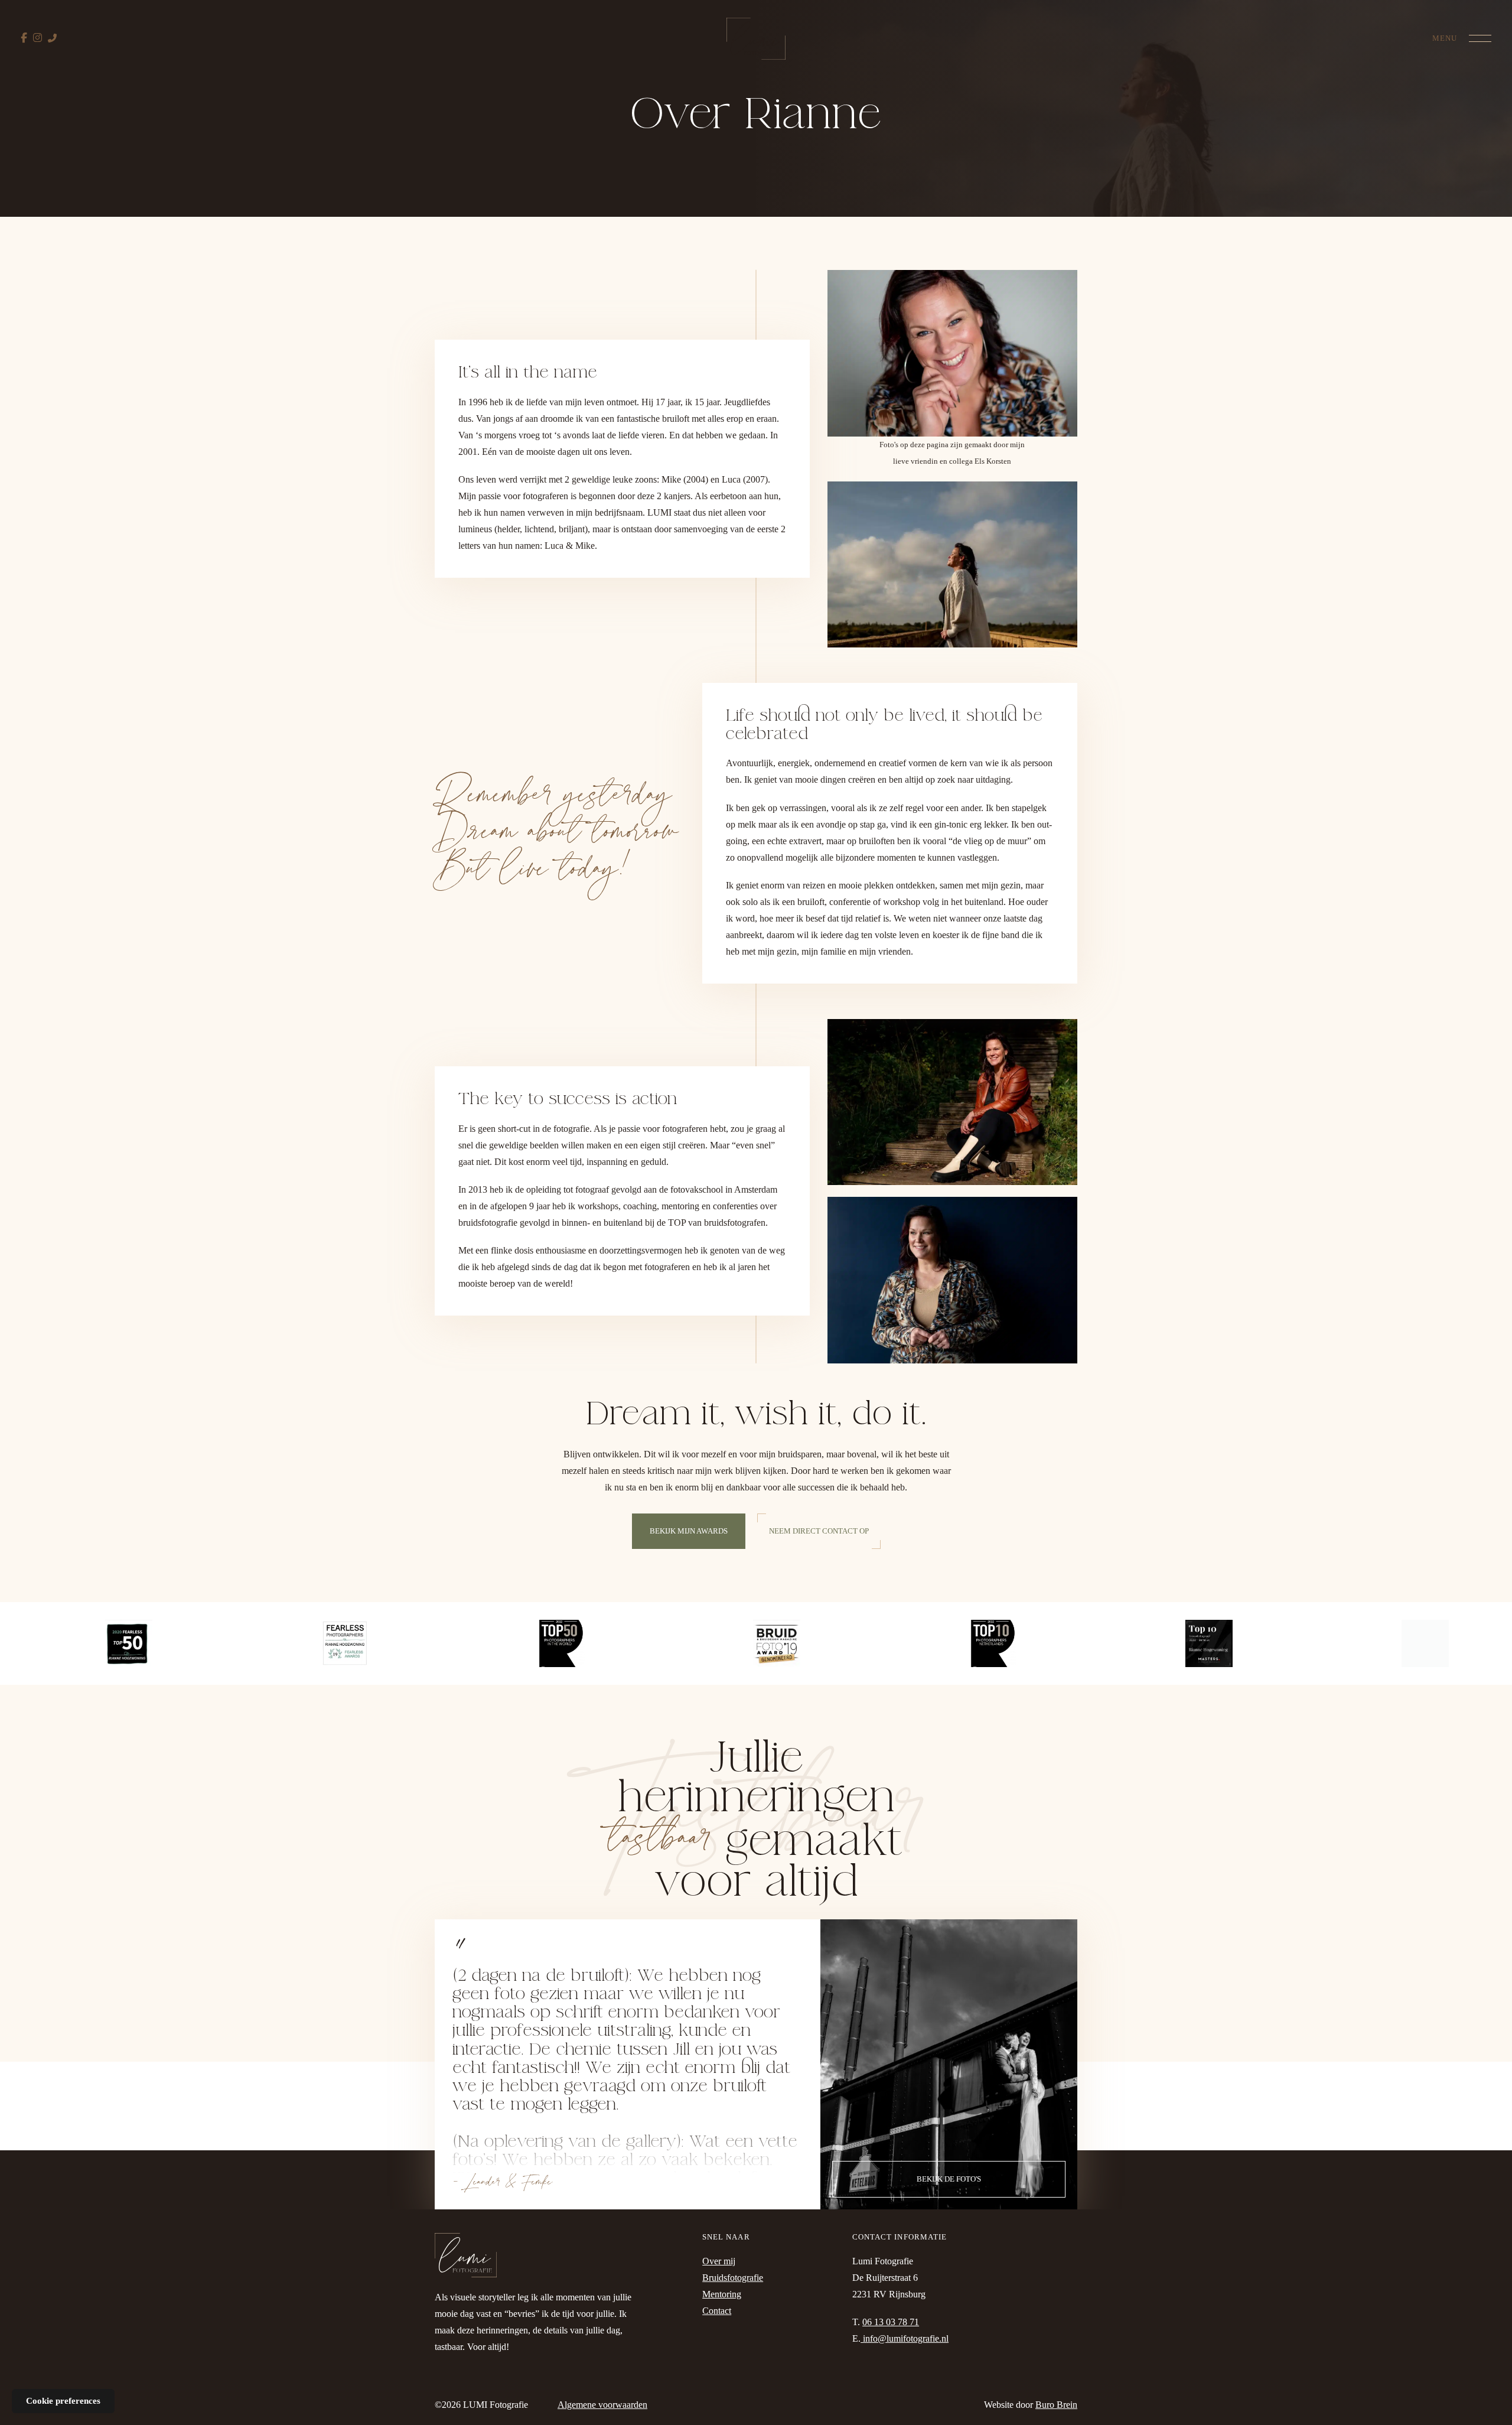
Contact (717, 2311)
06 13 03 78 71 (891, 2322)
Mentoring (722, 2294)
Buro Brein (1056, 2405)
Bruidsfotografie (733, 2278)
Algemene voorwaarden (602, 2405)
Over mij (719, 2261)
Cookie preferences (63, 2401)
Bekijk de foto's (949, 2179)
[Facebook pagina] (24, 38)
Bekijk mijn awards (689, 1531)
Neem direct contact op (819, 1531)
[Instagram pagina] (38, 38)
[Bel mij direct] (52, 38)
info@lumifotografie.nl (905, 2338)
